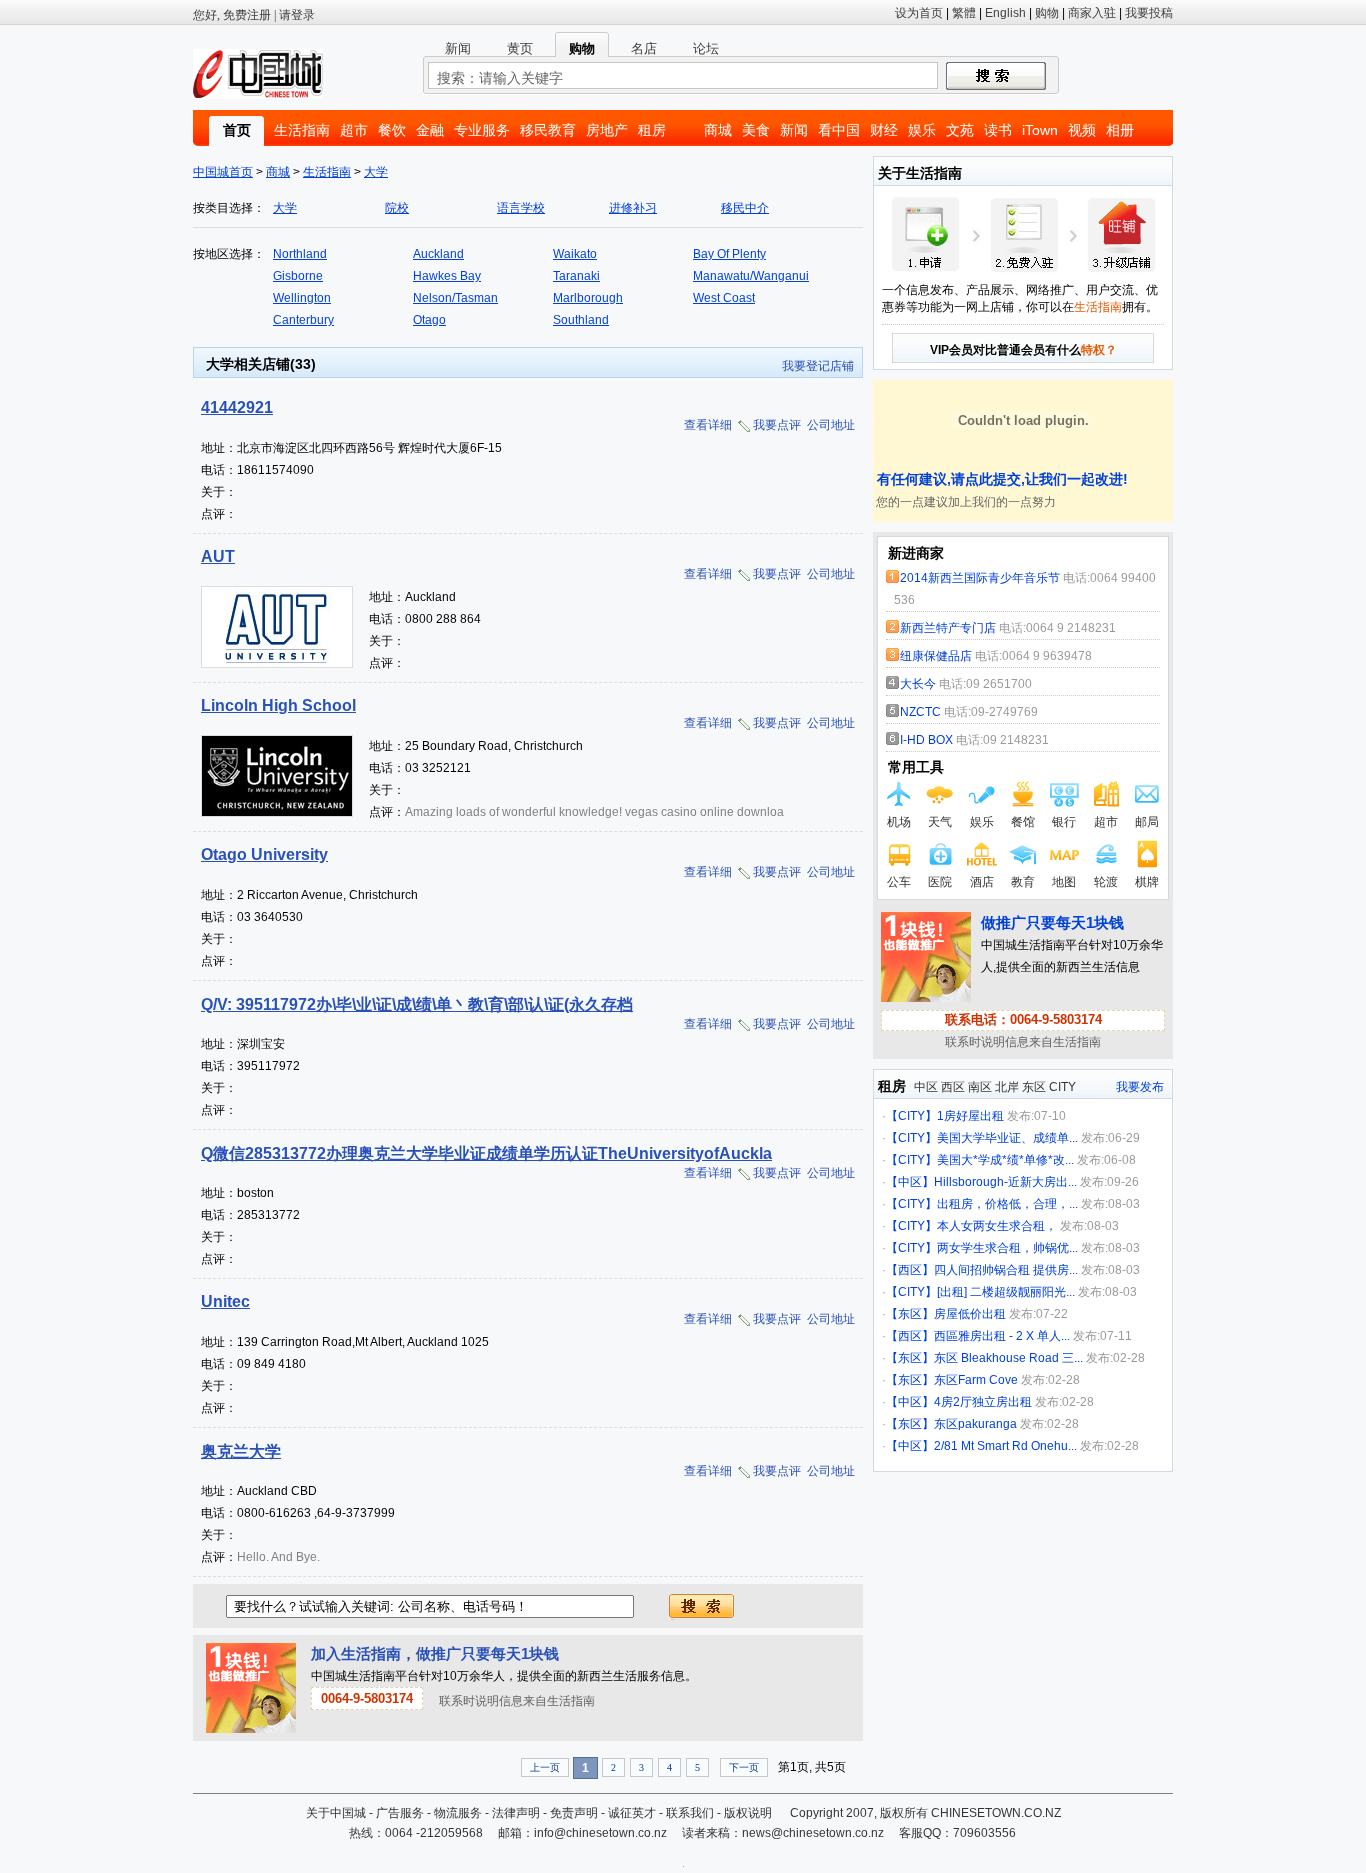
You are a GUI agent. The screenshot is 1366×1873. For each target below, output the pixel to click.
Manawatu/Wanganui (751, 276)
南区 (980, 1087)
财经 (884, 130)
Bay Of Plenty (729, 254)
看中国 (839, 130)
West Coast (724, 298)
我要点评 (777, 425)
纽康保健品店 (936, 656)
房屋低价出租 (970, 1314)
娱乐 (922, 130)
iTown (1040, 130)
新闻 (794, 130)
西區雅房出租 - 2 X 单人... (1002, 1336)
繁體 (964, 13)
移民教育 (548, 130)
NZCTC (922, 712)
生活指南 (302, 130)
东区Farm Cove (976, 1380)
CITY (1062, 1087)
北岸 (1007, 1087)
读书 (998, 130)
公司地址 (831, 425)
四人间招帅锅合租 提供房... (1006, 1270)
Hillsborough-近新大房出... (1005, 1182)
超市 (354, 130)
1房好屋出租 (970, 1116)
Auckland (438, 254)
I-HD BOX (926, 740)
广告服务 (400, 1813)
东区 (1034, 1087)
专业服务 (482, 130)
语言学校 (521, 208)
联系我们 (690, 1813)
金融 (430, 130)
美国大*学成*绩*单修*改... (1005, 1160)
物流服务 (458, 1813)
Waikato (575, 254)
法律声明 (516, 1813)
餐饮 (392, 130)
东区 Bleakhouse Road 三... (1008, 1358)
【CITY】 (911, 1116)
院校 (397, 208)
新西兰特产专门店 (948, 628)
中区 (926, 1087)
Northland (300, 254)
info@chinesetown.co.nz (600, 1833)
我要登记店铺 (818, 366)
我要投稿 (1149, 13)
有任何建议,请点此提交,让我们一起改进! (1000, 479)
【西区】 (910, 1270)
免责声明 (574, 1813)
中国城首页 (223, 172)
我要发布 (1140, 1087)
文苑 (960, 130)
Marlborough (588, 298)
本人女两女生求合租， (997, 1226)
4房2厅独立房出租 (983, 1402)
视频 (1082, 130)
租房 (652, 130)
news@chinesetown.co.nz (813, 1833)
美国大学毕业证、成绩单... (1007, 1138)
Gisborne (298, 276)
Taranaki (576, 276)
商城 (718, 130)
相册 (1120, 130)
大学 (376, 172)
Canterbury (303, 320)
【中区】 (910, 1182)
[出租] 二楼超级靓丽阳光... (1006, 1292)
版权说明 (748, 1813)
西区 (953, 1087)
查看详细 (708, 425)
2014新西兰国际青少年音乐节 (980, 578)
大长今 (918, 684)
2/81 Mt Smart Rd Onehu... (1005, 1446)
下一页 (744, 1767)
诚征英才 (632, 1813)
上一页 (545, 1767)
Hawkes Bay (447, 276)
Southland (581, 320)
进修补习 (633, 208)
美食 (756, 130)
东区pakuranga (975, 1424)
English (1005, 13)
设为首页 (919, 13)
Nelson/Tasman (455, 298)
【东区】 (910, 1314)
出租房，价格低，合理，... (1007, 1204)
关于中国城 (336, 1813)
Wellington (302, 298)
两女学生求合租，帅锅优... (1007, 1248)
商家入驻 (1092, 13)
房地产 (607, 130)
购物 (1047, 13)
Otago (429, 320)
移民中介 (745, 208)
